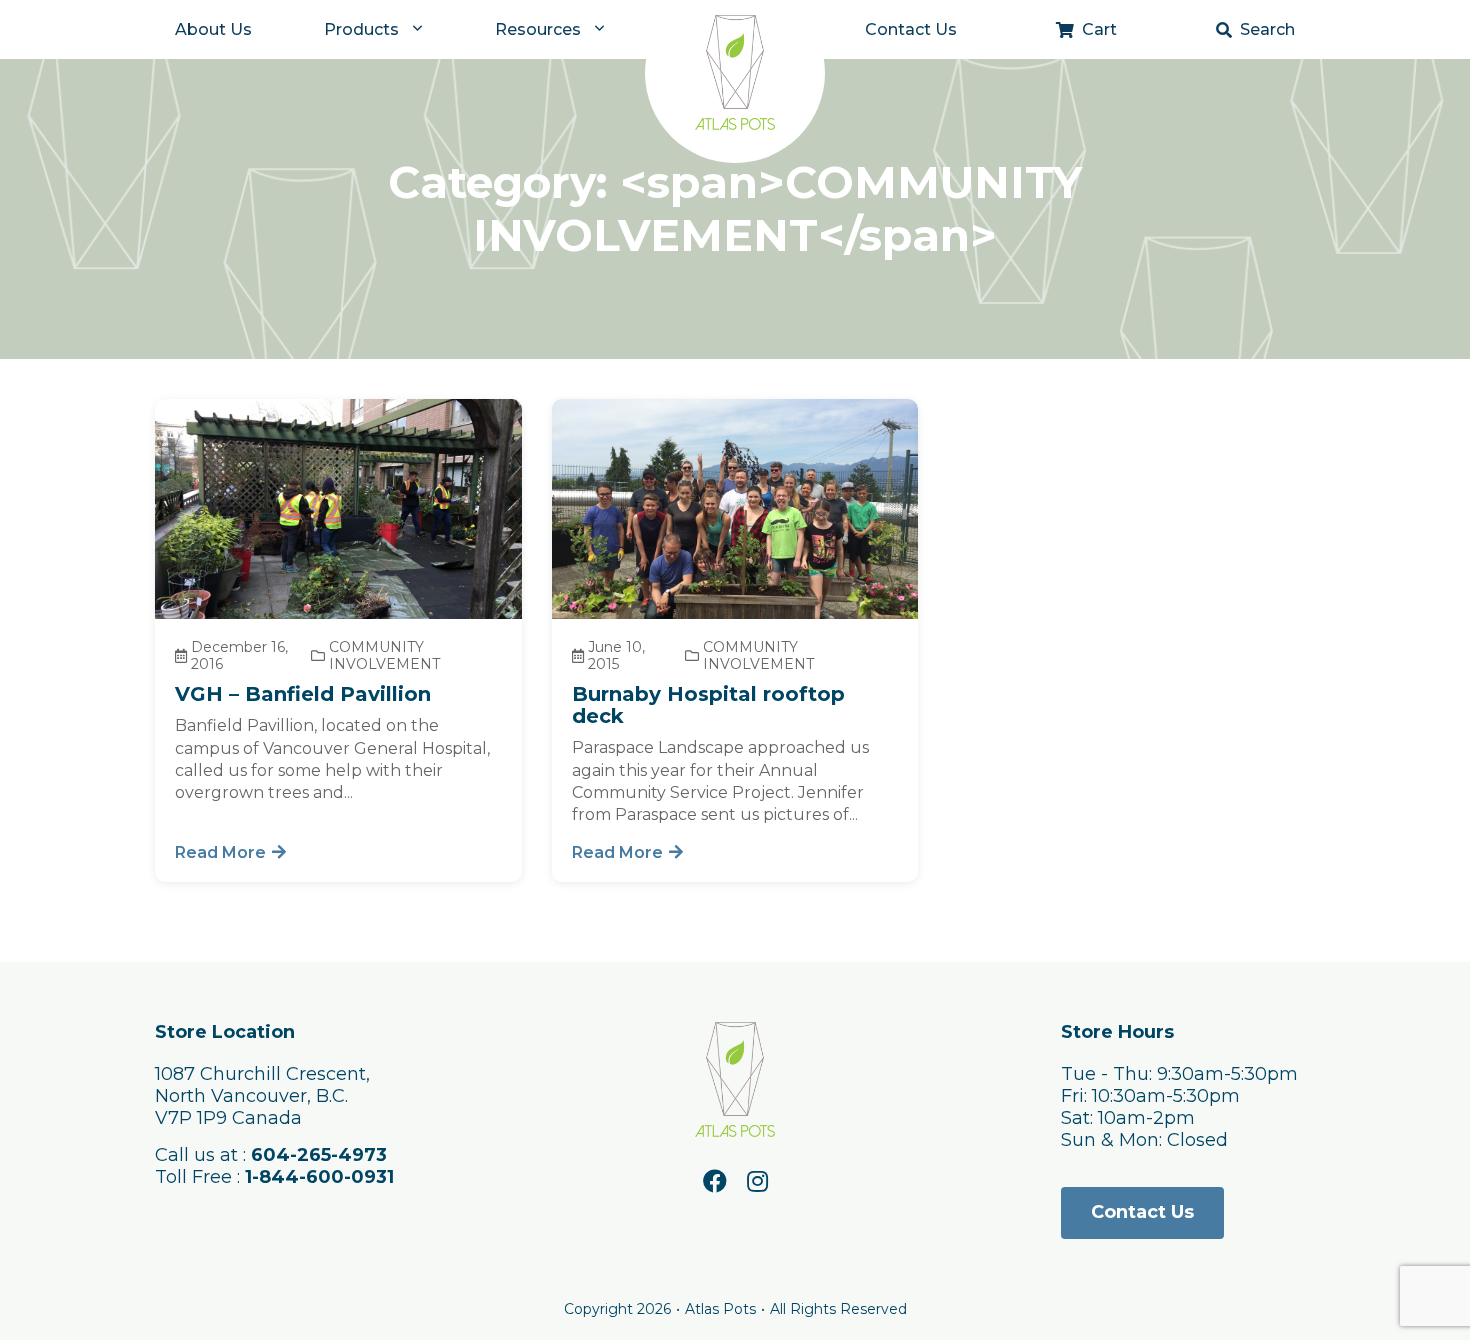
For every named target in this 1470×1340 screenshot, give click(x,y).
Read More (220, 852)
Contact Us (911, 29)
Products (361, 29)
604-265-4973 (319, 1155)
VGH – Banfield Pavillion (303, 694)
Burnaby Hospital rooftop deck (708, 705)
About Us (213, 29)
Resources (538, 29)
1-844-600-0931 (319, 1177)
